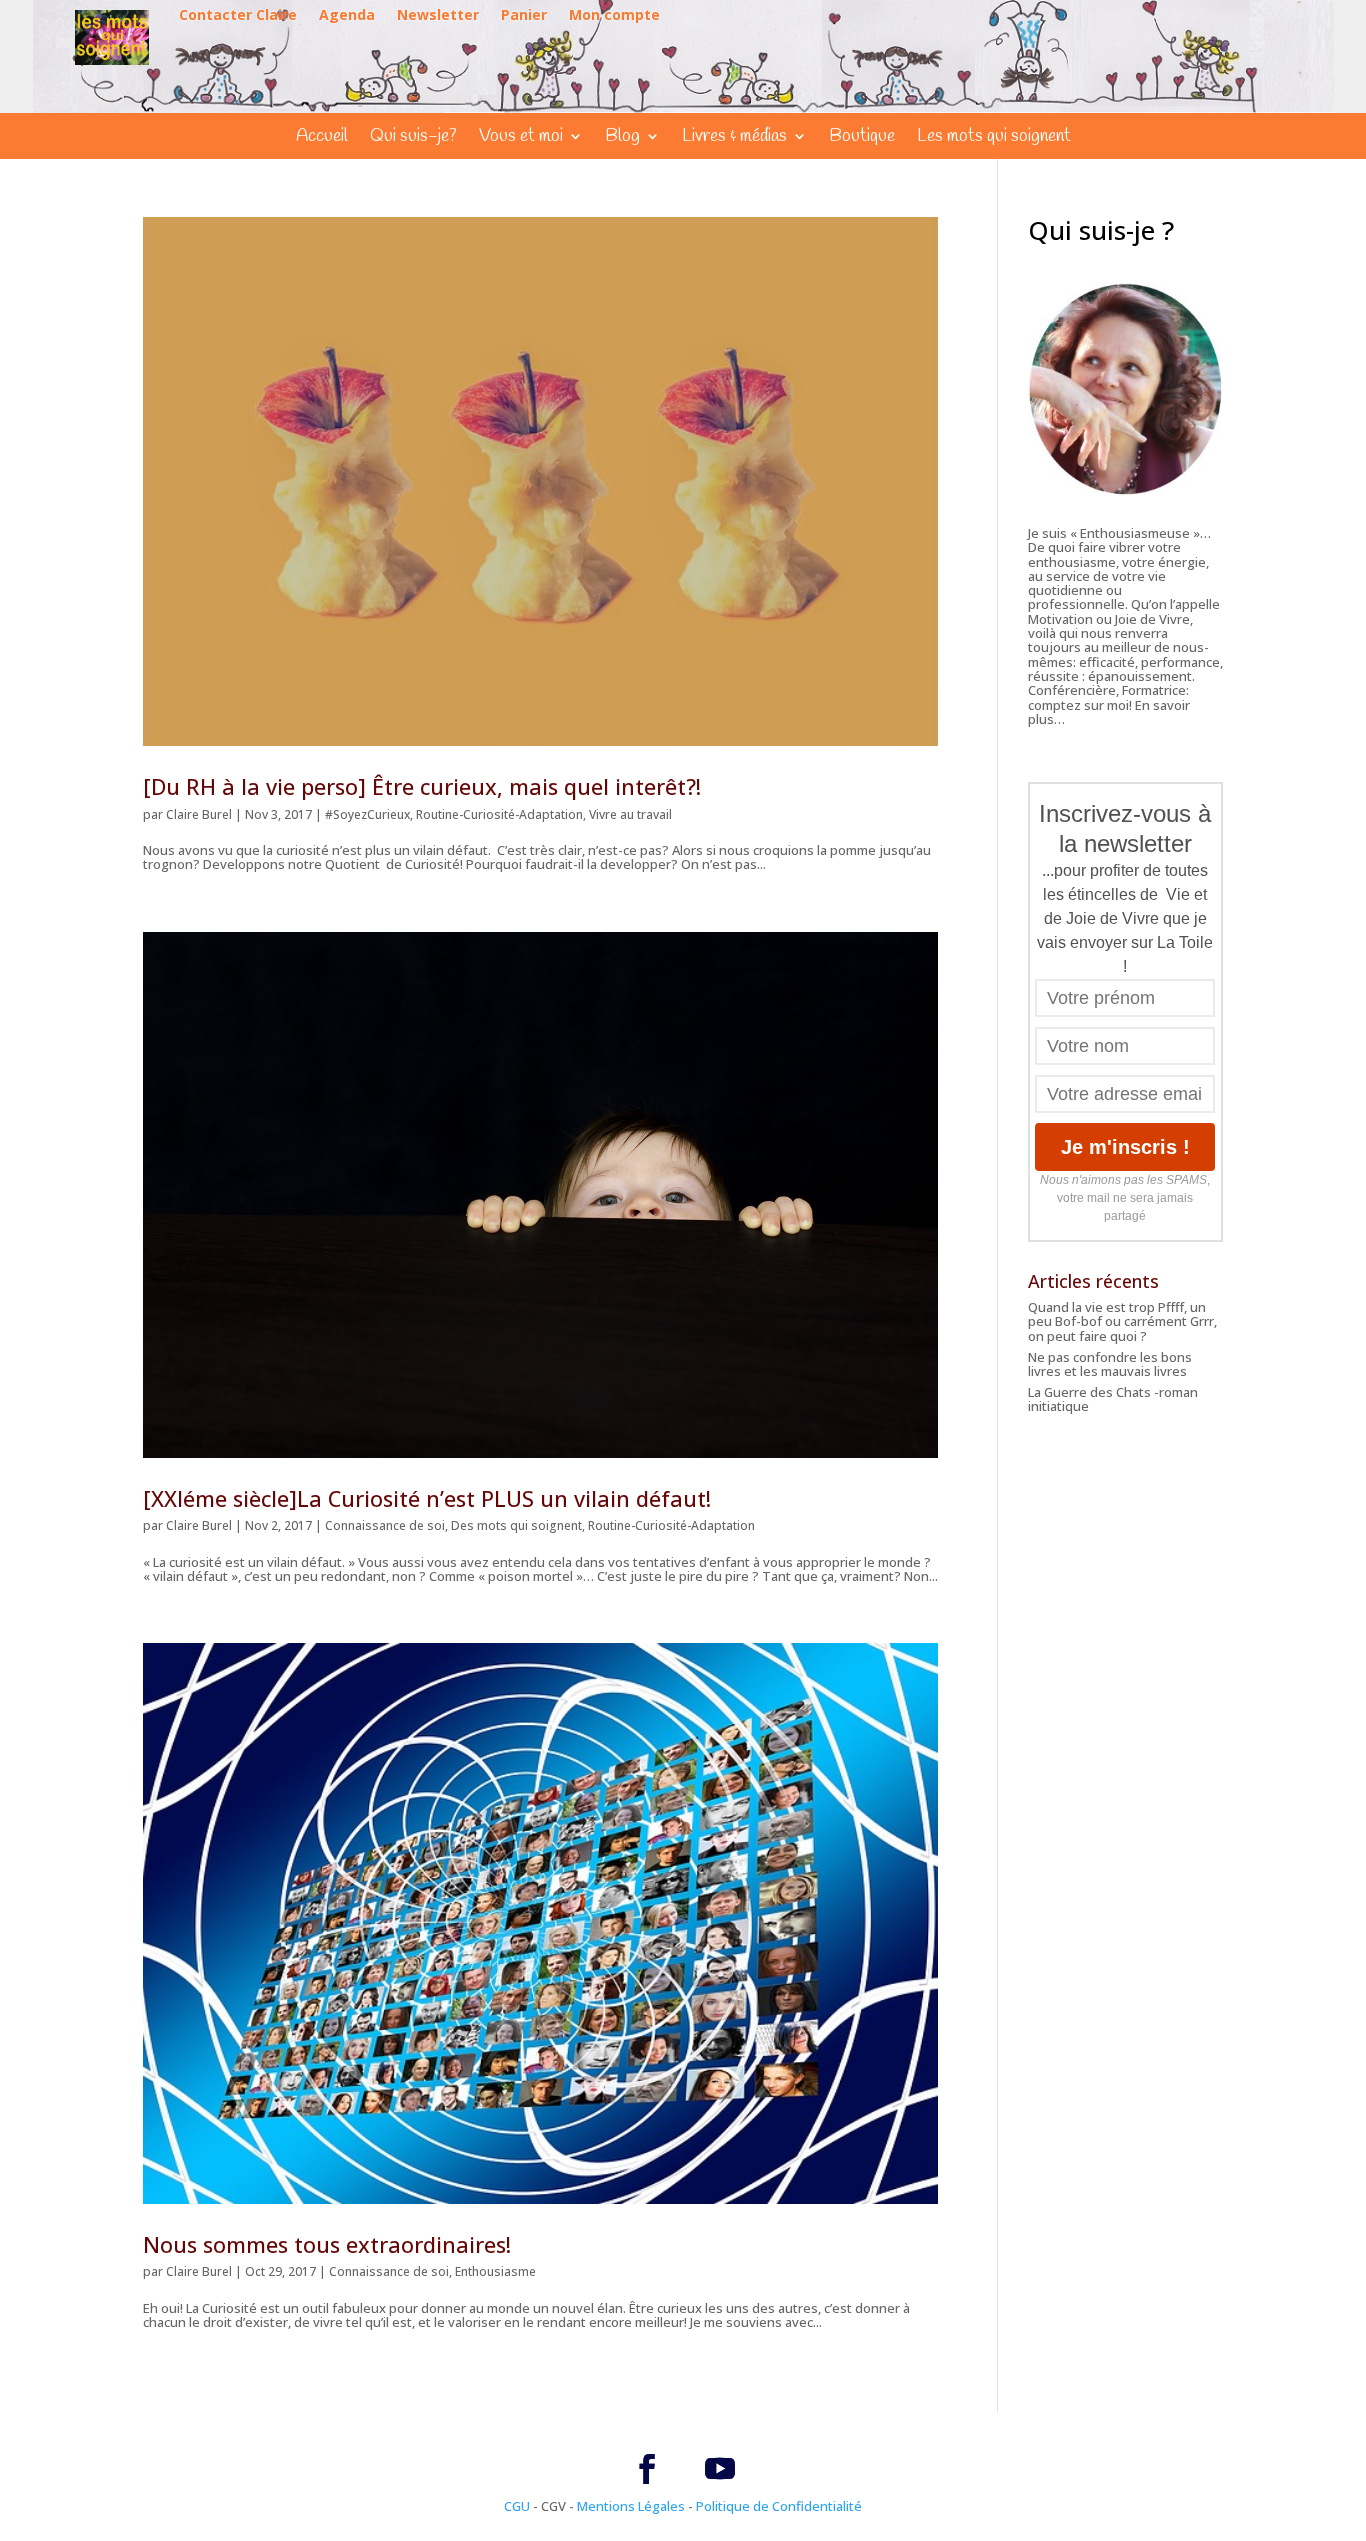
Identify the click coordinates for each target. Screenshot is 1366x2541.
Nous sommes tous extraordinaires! (327, 2244)
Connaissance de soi (385, 1525)
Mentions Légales (631, 2506)
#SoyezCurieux (367, 814)
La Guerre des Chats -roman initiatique (1113, 1399)
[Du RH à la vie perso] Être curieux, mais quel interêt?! (422, 786)
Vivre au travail (630, 814)
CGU (517, 2506)
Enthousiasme (495, 2271)
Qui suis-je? (413, 138)
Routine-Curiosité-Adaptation (499, 814)
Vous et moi (521, 138)
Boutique (862, 138)
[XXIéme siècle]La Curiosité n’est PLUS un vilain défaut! (427, 1498)
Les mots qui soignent (994, 138)
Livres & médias (734, 138)
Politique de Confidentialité (779, 2506)
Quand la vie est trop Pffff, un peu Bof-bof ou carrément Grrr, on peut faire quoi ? (1122, 1321)
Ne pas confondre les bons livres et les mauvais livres (1110, 1364)
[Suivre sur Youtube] (720, 2469)
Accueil (322, 138)
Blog (622, 138)
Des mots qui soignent (516, 1525)
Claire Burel (199, 814)
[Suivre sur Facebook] (647, 2469)
